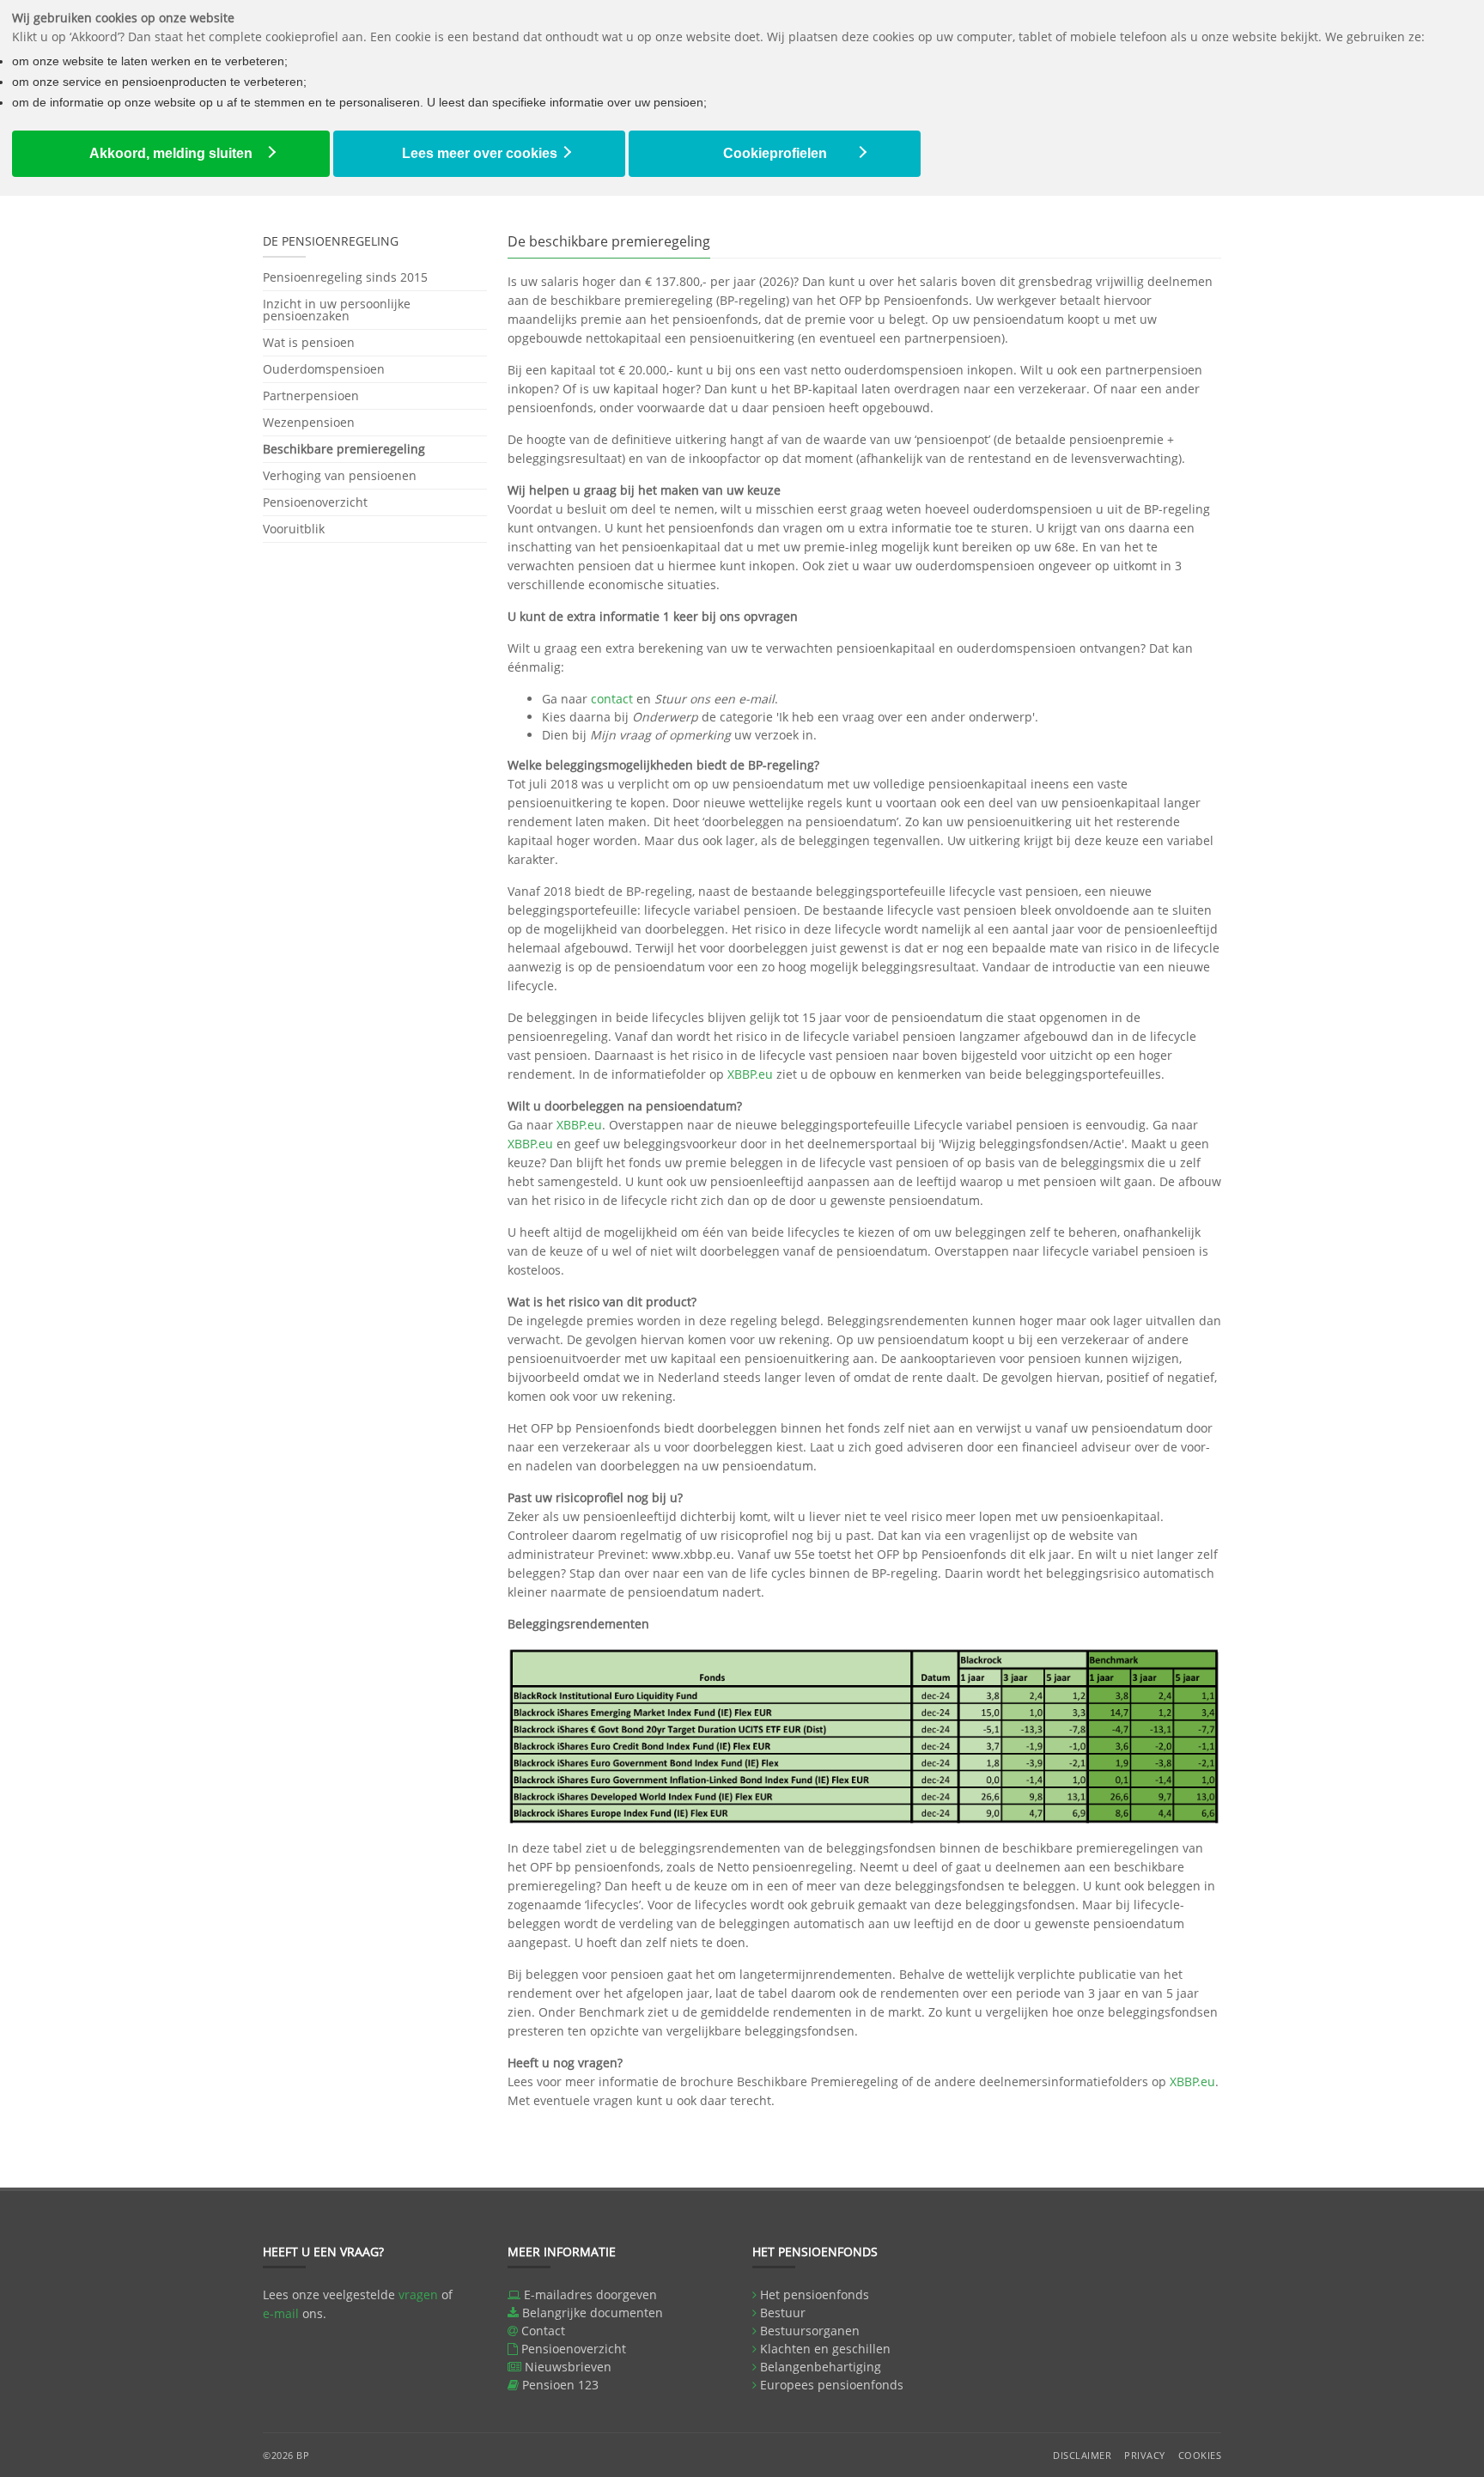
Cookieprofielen (775, 153)
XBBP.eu (750, 1074)
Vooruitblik (294, 529)
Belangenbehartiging (821, 2367)
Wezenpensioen (309, 422)
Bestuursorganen (810, 2331)
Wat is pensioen (309, 342)
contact (612, 699)
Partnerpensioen (311, 396)
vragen (418, 2294)
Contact (543, 2331)
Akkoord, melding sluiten (171, 153)
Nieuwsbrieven (568, 2367)
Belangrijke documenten (593, 2313)
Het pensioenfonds (815, 2294)
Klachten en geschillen (825, 2349)
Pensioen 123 (560, 2385)
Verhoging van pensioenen (340, 475)
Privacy (1145, 2455)
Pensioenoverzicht (315, 502)
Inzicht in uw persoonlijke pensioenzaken (337, 310)
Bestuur (783, 2313)
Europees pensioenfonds (832, 2385)
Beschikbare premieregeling (344, 449)
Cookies (1200, 2455)
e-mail (281, 2313)
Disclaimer (1082, 2455)
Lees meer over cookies (480, 153)
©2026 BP (286, 2455)
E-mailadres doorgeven (590, 2294)
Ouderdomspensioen (324, 369)
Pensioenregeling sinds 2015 (345, 278)
